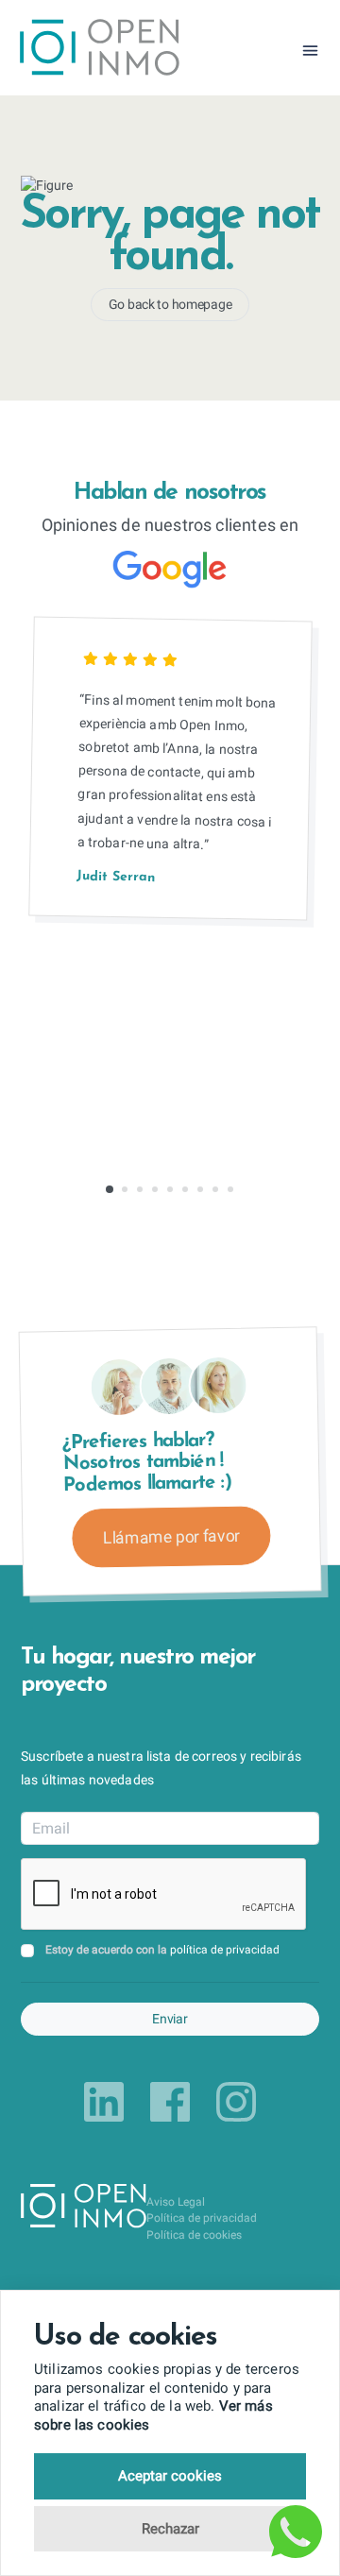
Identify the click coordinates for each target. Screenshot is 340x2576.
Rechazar (170, 2529)
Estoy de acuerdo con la (162, 1950)
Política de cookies (194, 2235)
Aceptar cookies (170, 2476)
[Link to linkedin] (104, 2102)
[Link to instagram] (236, 2102)
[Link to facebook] (170, 2102)
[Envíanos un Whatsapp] (296, 2532)
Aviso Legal (176, 2202)
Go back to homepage (170, 304)
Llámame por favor (171, 1537)
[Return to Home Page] (100, 50)
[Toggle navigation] (310, 51)
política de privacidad (225, 1950)
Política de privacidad (202, 2218)
